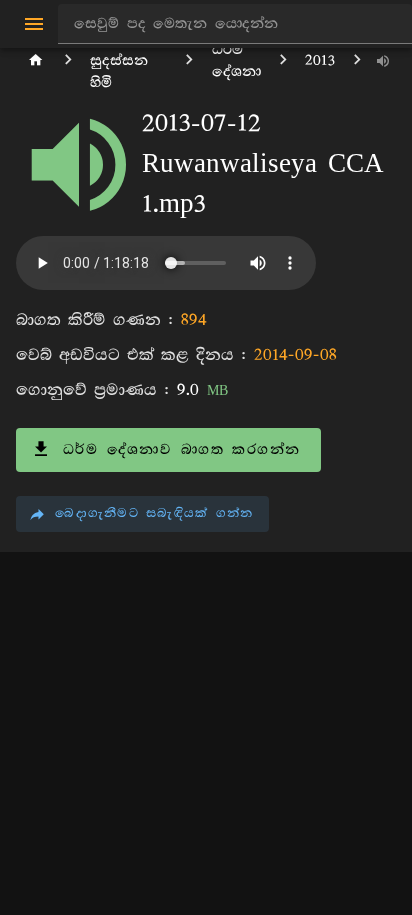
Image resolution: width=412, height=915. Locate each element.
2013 (320, 60)
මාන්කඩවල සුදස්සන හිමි (128, 60)
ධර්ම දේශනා (236, 60)
